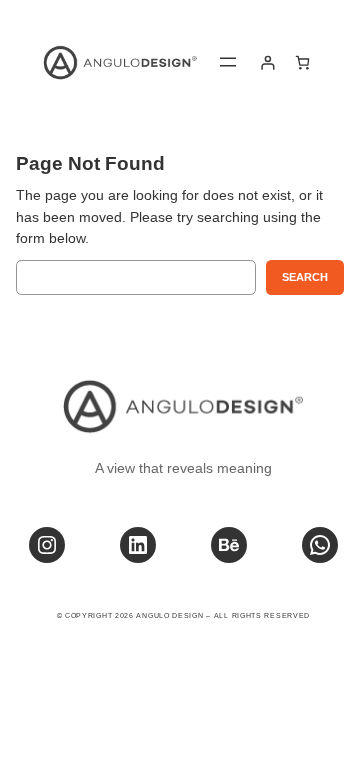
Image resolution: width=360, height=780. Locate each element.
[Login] (267, 62)
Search (305, 277)
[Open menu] (228, 62)
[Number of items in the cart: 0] (302, 62)
